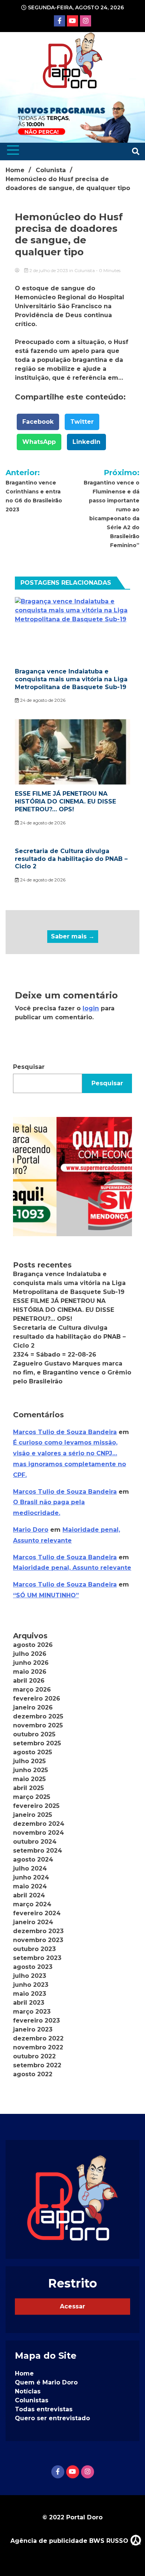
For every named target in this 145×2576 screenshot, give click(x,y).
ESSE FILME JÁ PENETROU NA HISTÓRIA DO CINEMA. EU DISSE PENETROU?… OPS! (65, 801)
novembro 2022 (38, 2047)
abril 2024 (29, 1895)
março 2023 (32, 2012)
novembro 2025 (38, 1725)
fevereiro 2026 (37, 1699)
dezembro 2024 (39, 1824)
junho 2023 (31, 1985)
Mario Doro (31, 1530)
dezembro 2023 (38, 1931)
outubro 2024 (35, 1842)
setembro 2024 (38, 1851)
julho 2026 (30, 1654)
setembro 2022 (37, 2065)
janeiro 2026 (33, 1707)
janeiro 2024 (33, 1922)
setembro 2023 (37, 1958)
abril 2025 (28, 1788)
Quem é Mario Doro (46, 2382)
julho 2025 (29, 1761)
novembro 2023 (38, 1940)
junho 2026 (31, 1663)
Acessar (72, 2306)
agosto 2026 (33, 1645)
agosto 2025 (33, 1752)
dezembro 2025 (38, 1716)
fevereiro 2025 (36, 1806)
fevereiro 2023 (36, 2021)
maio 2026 (30, 1672)
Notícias (28, 2391)
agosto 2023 (33, 1967)
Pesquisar (29, 1067)
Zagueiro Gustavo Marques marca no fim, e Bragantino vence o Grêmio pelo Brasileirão (72, 1372)
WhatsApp (39, 442)
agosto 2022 (33, 2074)
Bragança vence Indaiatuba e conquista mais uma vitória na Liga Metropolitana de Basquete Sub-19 (71, 679)
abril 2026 (29, 1681)
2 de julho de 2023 (49, 270)
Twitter (82, 422)
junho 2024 (31, 1877)
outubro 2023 (34, 1949)
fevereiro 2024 (37, 1913)
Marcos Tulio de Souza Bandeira (65, 1432)
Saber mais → (73, 936)
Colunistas (32, 2400)
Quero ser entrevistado (52, 2418)
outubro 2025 (34, 1734)
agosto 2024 (33, 1860)
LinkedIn (86, 442)
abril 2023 (29, 2003)
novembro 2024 (38, 1833)
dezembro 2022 (38, 2038)
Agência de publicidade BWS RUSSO (70, 2541)
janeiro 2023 (33, 2029)
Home (24, 2373)
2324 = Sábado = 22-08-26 (55, 1355)
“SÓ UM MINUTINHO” (46, 1595)
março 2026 (32, 1690)
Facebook (38, 422)
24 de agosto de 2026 (42, 700)
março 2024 (32, 1904)
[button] (72, 1177)
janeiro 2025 (33, 1815)
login (91, 1008)
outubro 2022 (34, 2056)
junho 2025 (30, 1770)
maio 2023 (30, 1994)
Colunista (85, 270)
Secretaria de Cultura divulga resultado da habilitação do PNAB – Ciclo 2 (71, 859)
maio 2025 (29, 1779)
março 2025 (32, 1797)
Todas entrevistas (44, 2409)
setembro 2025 (37, 1743)
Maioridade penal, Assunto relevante (72, 1568)
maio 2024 (30, 1886)
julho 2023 (30, 1976)
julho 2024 (30, 1868)
